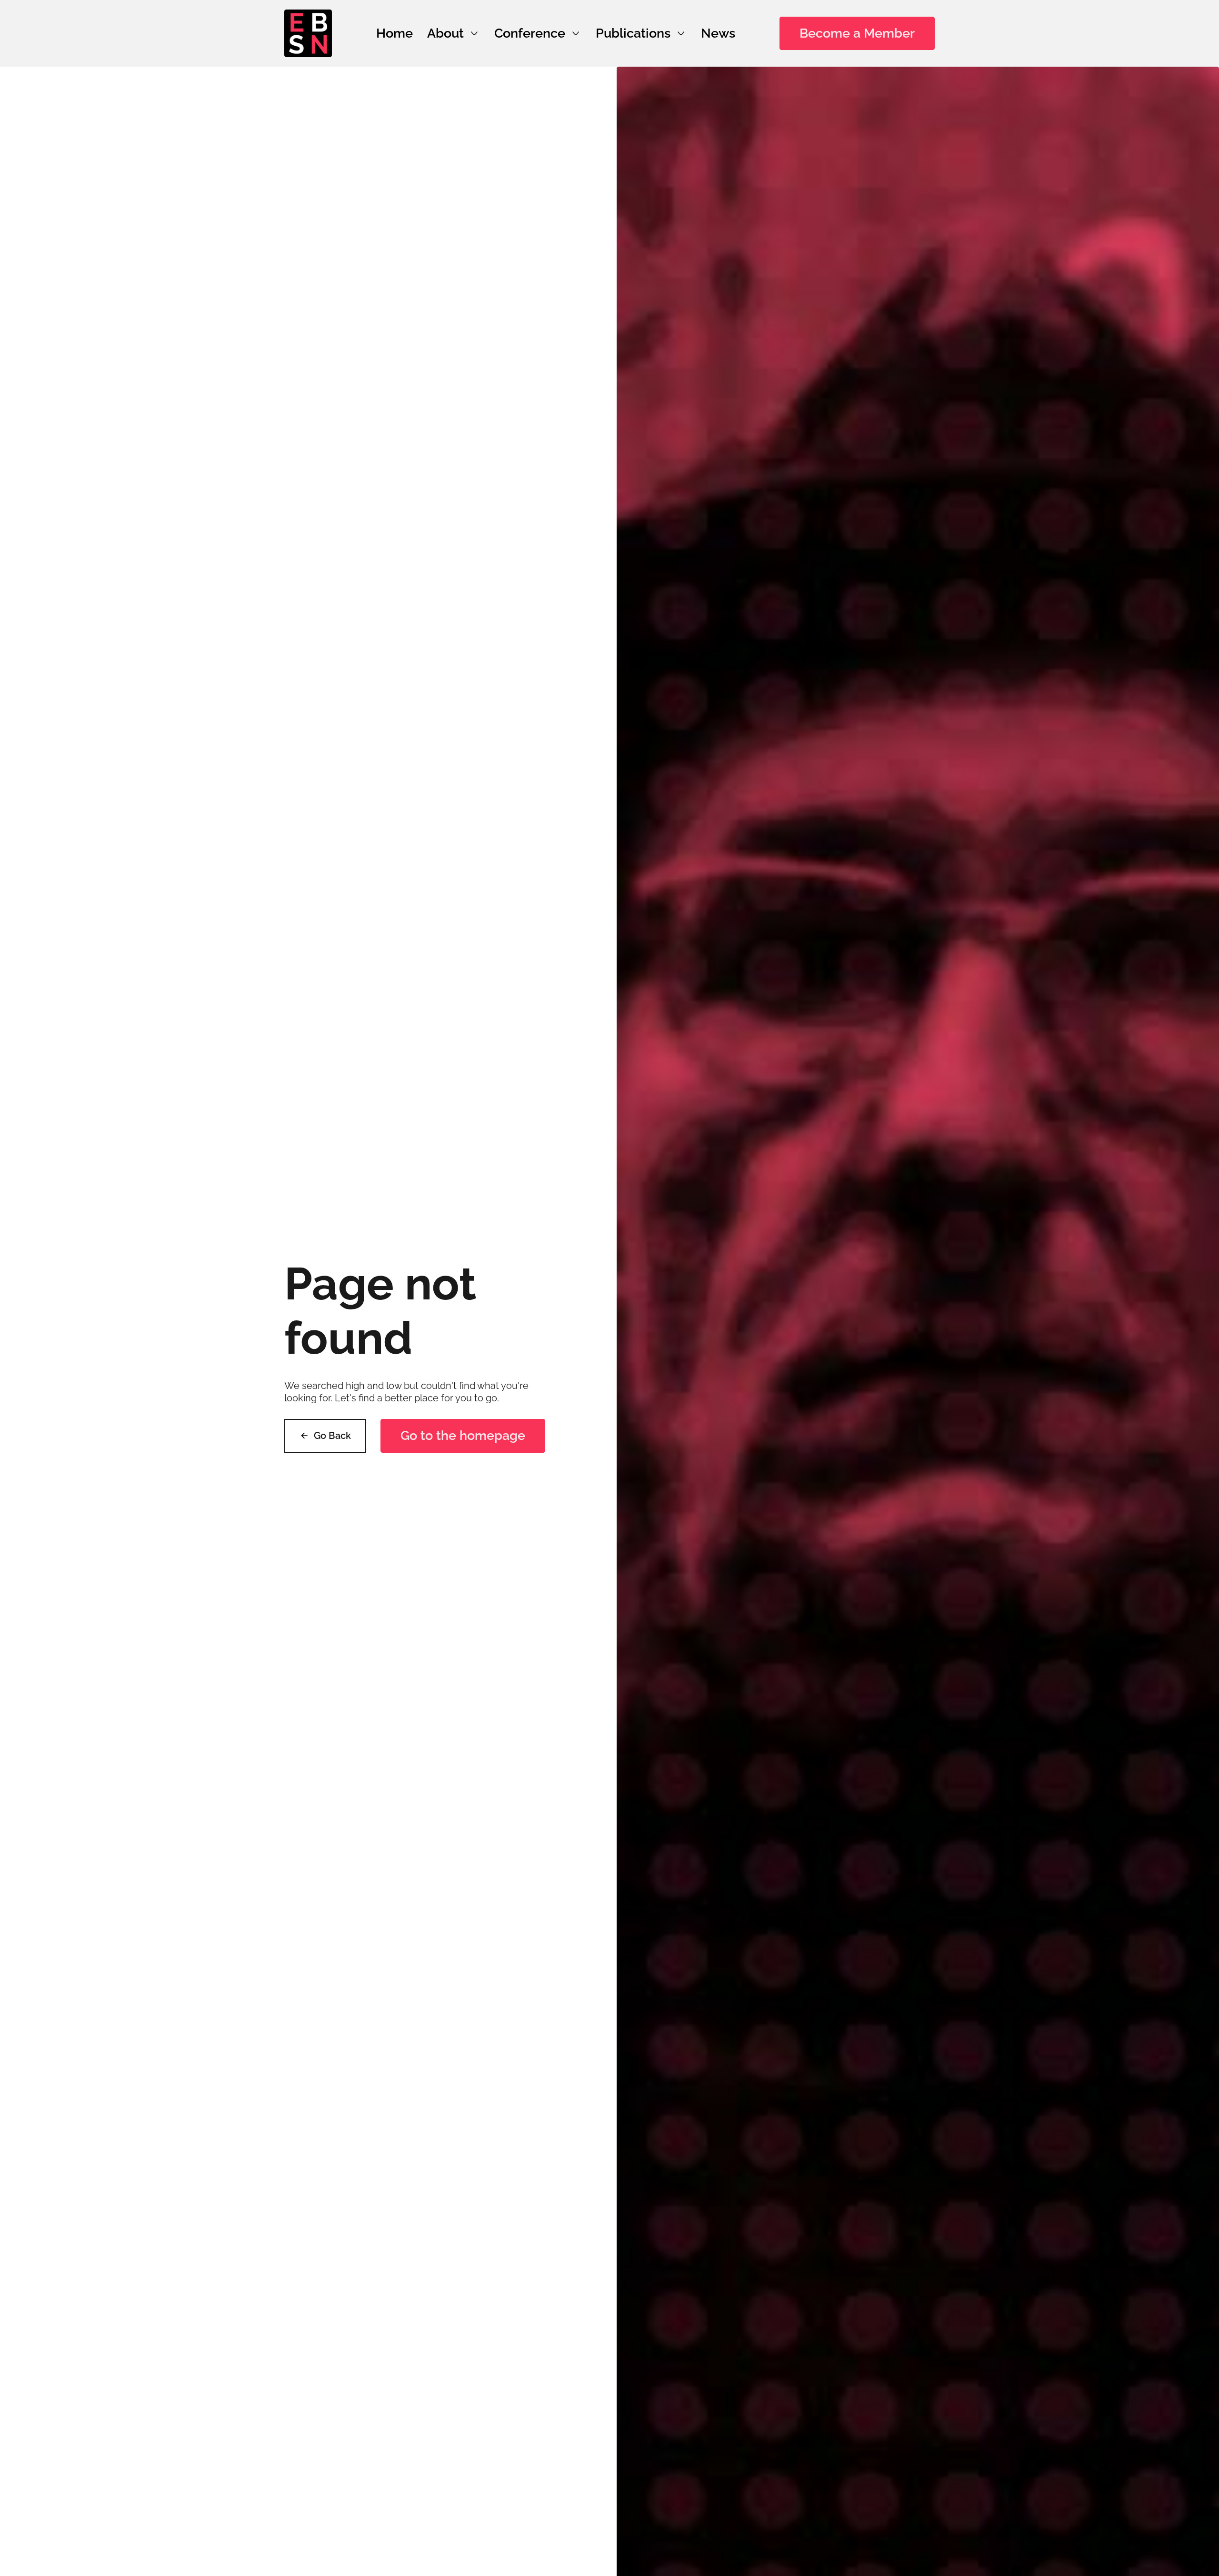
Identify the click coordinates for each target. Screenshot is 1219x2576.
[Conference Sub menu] (576, 33)
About (445, 33)
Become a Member (857, 33)
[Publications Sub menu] (681, 33)
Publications (633, 33)
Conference (530, 33)
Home (395, 33)
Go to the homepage (463, 1435)
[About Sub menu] (474, 33)
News (718, 33)
